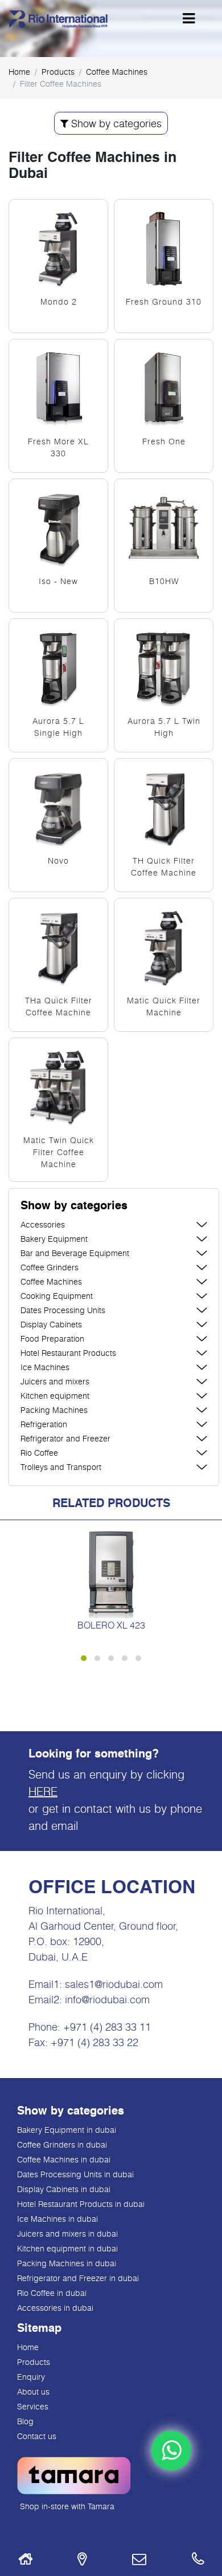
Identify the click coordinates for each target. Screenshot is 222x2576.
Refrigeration (44, 1424)
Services (33, 2406)
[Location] (82, 2561)
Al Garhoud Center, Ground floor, (103, 1926)
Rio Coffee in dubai (52, 2293)
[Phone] (198, 2561)
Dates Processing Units (63, 1310)
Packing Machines (54, 1410)
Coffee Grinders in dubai (62, 2144)
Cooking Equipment (57, 1296)
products (58, 72)
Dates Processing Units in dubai (75, 2174)
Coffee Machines (117, 72)
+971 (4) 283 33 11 (107, 2027)
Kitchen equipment (55, 1396)
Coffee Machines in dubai (64, 2159)
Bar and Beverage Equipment (75, 1253)
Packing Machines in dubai (67, 2263)
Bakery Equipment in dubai (67, 2130)
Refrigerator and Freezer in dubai (78, 2278)
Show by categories (115, 123)
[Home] (25, 2561)
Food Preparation (52, 1338)
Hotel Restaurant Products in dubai (81, 2204)
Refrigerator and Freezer (65, 1438)
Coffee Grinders (50, 1267)
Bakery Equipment (54, 1239)
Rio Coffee (39, 1453)
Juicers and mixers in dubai (67, 2233)
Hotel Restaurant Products (68, 1353)
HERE (43, 1791)
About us (33, 2391)
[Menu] (189, 18)
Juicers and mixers (55, 1381)
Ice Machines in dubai (57, 2219)
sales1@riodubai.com (114, 1984)
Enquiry (31, 2377)
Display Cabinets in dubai (64, 2189)
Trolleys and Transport (61, 1467)
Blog (25, 2421)
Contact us (37, 2436)
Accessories (43, 1224)
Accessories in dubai (55, 2308)
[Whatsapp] (171, 2451)
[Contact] (139, 2561)
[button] (114, 1206)
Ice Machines (45, 1367)
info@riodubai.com (107, 1999)
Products (34, 2362)
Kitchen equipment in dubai (67, 2248)
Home (19, 72)
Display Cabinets (51, 1324)
